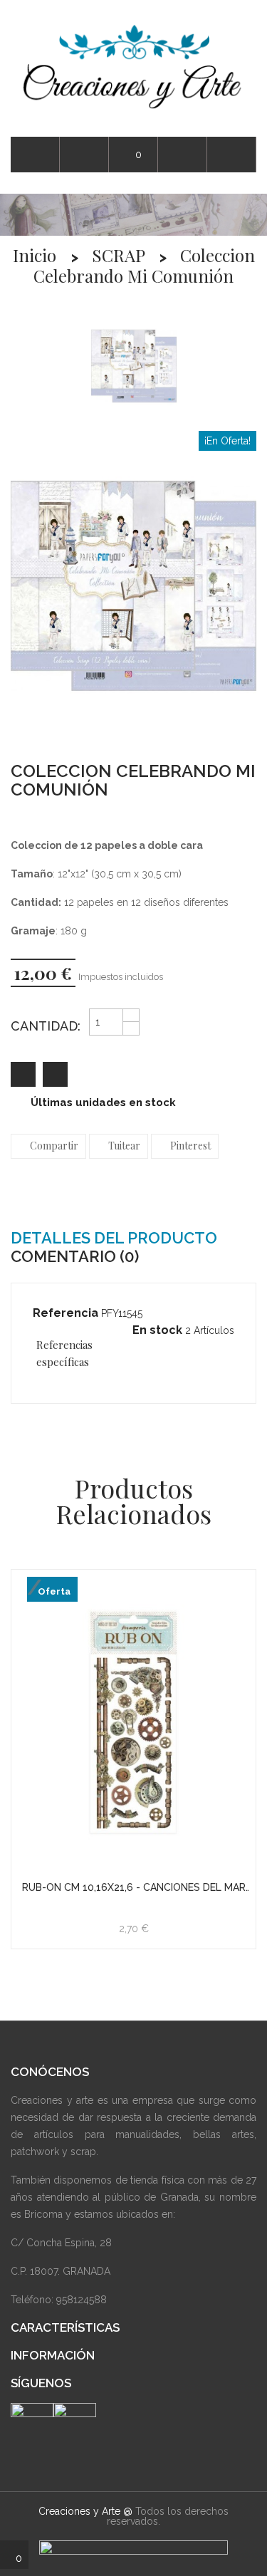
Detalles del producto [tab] (114, 1238)
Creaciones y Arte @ (85, 2511)
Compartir (54, 1146)
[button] (232, 155)
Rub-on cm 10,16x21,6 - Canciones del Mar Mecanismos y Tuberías (134, 1888)
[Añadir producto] (55, 1074)
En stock (157, 1330)
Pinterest (190, 1146)
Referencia (66, 1313)
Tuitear (124, 1146)
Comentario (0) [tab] (75, 1256)
